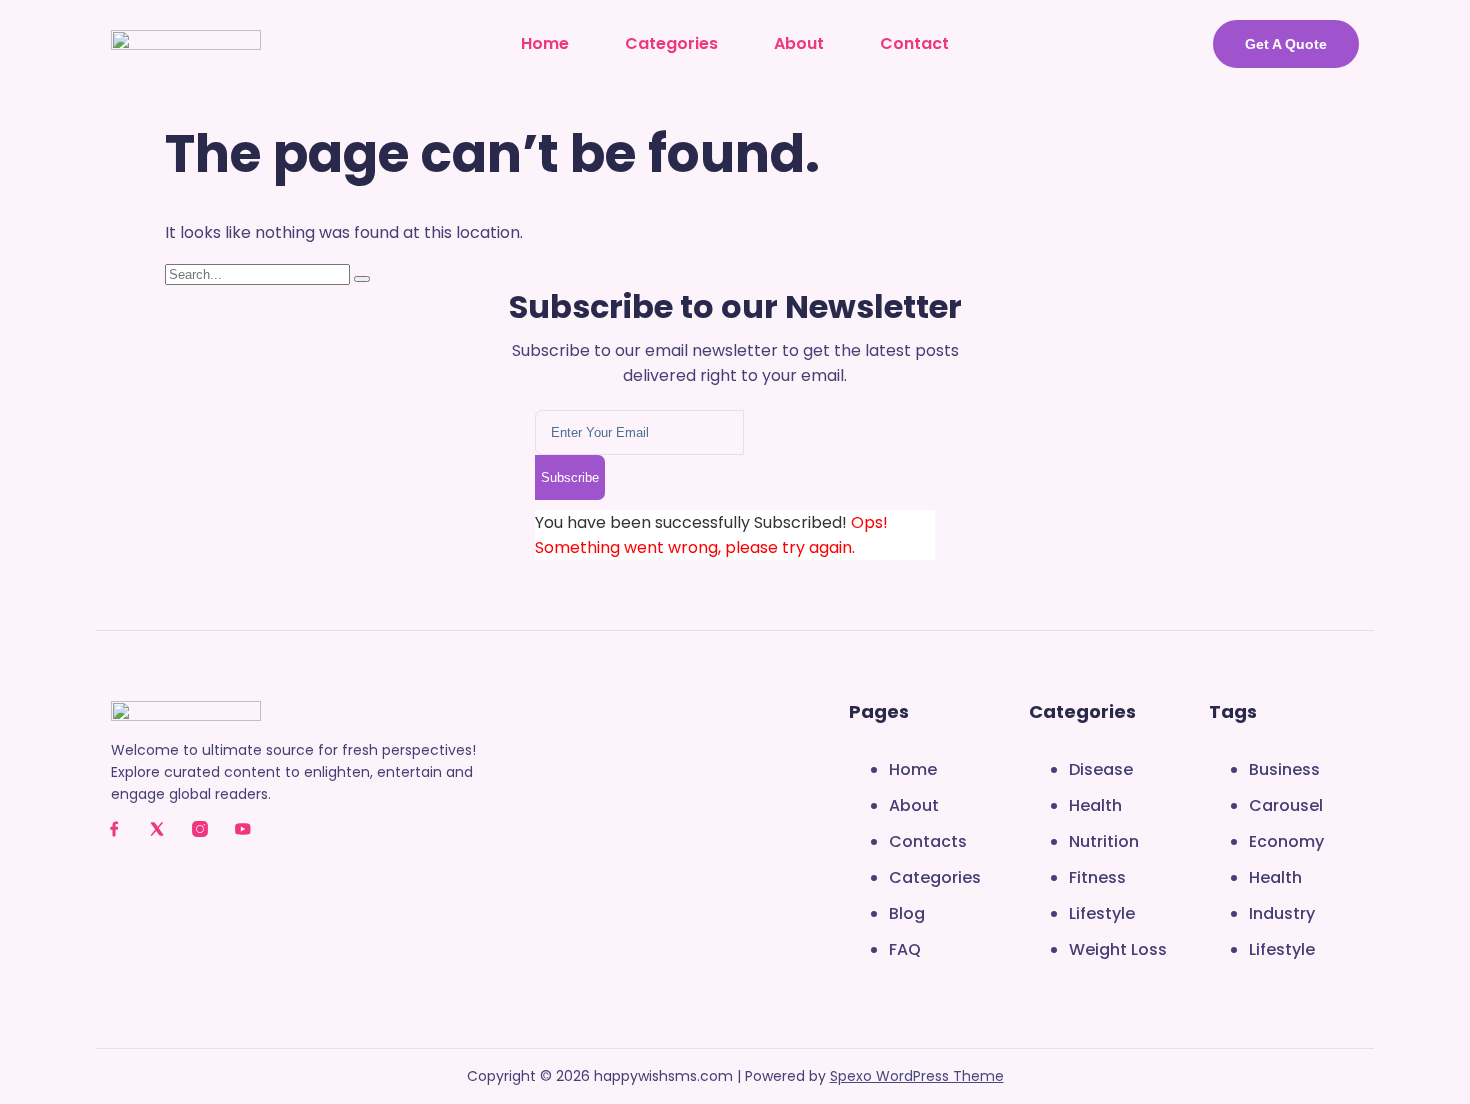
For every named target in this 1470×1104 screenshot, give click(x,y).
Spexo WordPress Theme (917, 1076)
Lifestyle (1102, 913)
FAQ (905, 949)
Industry (1282, 913)
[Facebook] (114, 829)
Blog (907, 913)
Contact (914, 43)
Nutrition (1104, 841)
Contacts (928, 841)
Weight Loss (1118, 949)
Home (545, 43)
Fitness (1097, 877)
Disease (1101, 769)
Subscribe (570, 477)
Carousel (1286, 805)
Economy (1286, 841)
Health (1095, 805)
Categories (671, 43)
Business (1284, 769)
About (799, 43)
